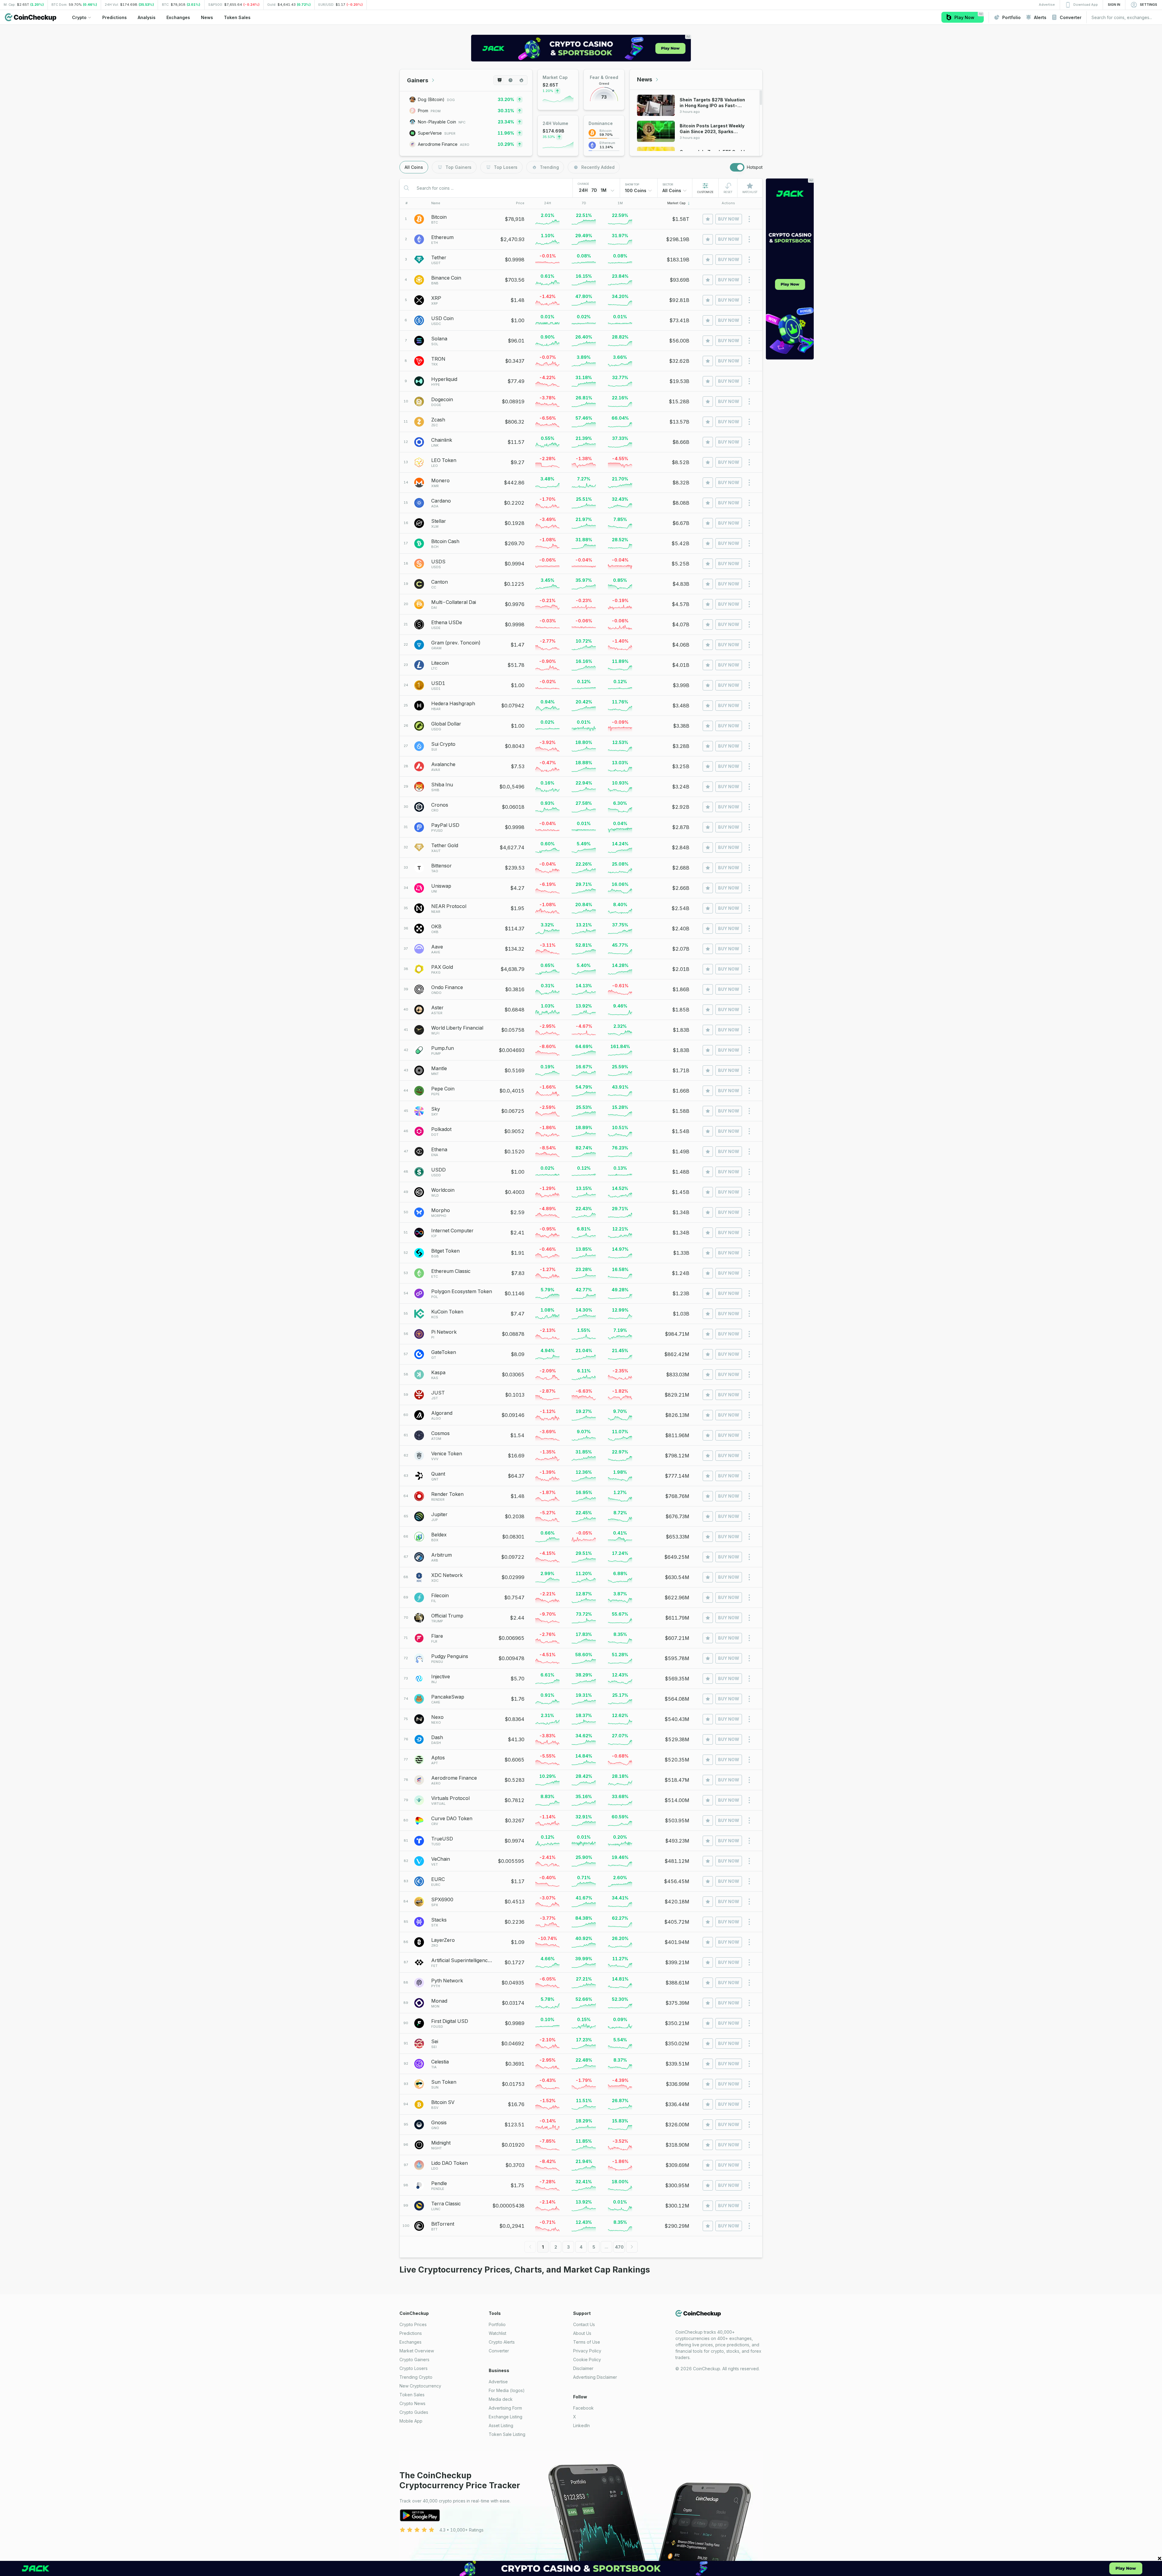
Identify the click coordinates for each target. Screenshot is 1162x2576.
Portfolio (497, 2324)
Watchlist (497, 2333)
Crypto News (412, 2403)
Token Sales (412, 2395)
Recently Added (598, 167)
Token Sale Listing (507, 2434)
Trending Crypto (416, 2377)
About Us (582, 2333)
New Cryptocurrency (420, 2386)
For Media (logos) (507, 2390)
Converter (499, 2351)
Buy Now (729, 219)
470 (619, 2247)
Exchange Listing (506, 2417)
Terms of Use (587, 2342)
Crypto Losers (414, 2368)
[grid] (581, 1223)
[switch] (737, 167)
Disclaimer (583, 2368)
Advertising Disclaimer (595, 2377)
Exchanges (410, 2342)
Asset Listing (501, 2425)
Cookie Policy (587, 2360)
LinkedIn (581, 2425)
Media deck (501, 2399)
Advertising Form (505, 2408)
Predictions (411, 2333)
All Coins (414, 167)
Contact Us (584, 2324)
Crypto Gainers (414, 2360)
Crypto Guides (414, 2412)
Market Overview (417, 2351)
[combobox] (639, 191)
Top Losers (506, 167)
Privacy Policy (587, 2351)
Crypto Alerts (502, 2342)
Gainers (418, 80)
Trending (549, 167)
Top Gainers (458, 167)
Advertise (498, 2382)
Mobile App (411, 2421)
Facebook (583, 2408)
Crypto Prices (413, 2324)
